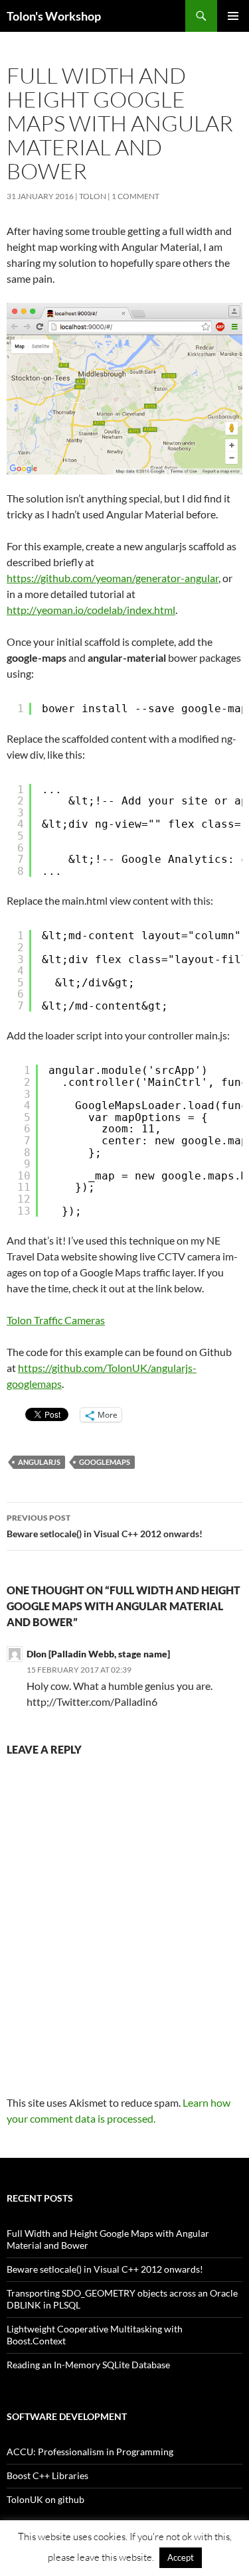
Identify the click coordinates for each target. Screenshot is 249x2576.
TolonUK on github (45, 2499)
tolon (93, 196)
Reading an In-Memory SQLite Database (88, 2365)
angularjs (39, 1462)
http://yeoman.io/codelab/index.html (91, 610)
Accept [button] (181, 2557)
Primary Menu (233, 16)
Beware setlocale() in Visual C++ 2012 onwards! (105, 1526)
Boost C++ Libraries (47, 2475)
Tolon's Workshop (54, 16)
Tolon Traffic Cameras (56, 1320)
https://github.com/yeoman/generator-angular (113, 578)
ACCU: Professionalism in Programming (90, 2452)
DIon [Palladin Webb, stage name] (98, 1654)
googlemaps (105, 1462)
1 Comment (135, 196)
